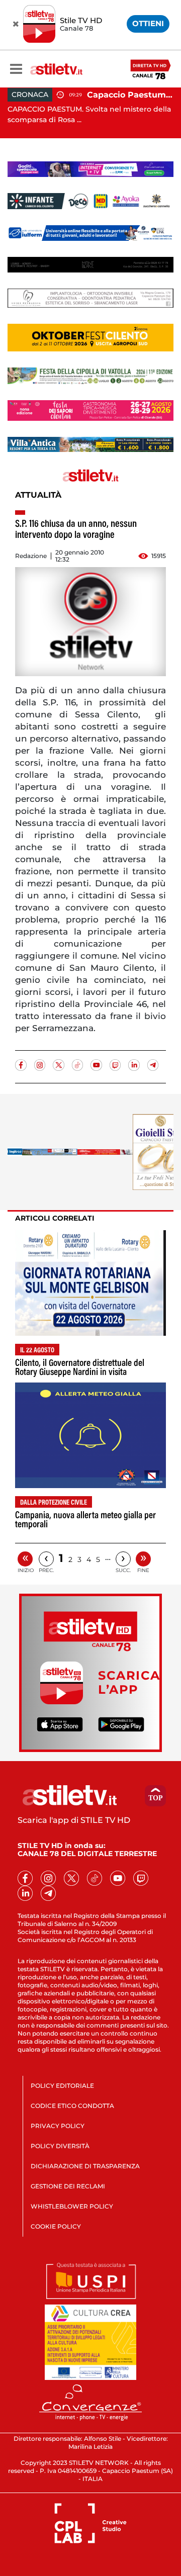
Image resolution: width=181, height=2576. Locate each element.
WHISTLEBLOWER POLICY (72, 2206)
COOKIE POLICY (56, 2226)
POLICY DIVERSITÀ (60, 2146)
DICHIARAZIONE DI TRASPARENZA (85, 2166)
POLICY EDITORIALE (62, 2086)
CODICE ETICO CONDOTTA (72, 2106)
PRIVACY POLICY (58, 2126)
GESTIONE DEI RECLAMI (68, 2186)
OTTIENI (148, 23)
